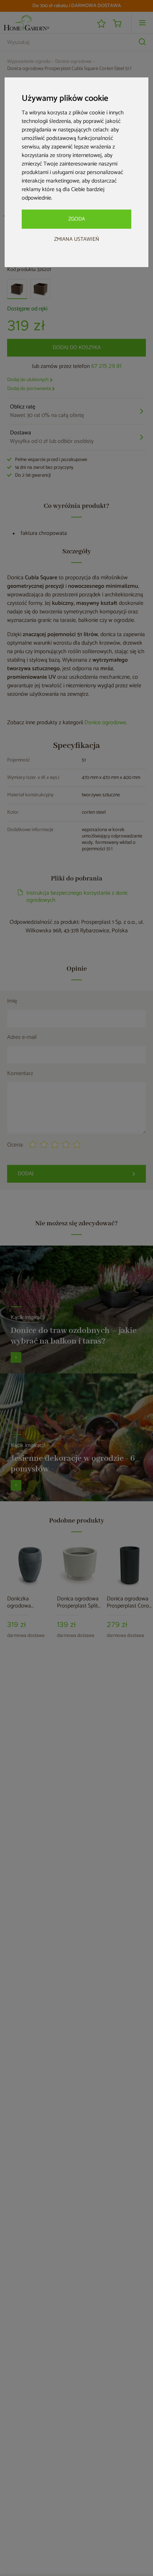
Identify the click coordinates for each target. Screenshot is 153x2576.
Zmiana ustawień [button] (77, 239)
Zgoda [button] (77, 219)
